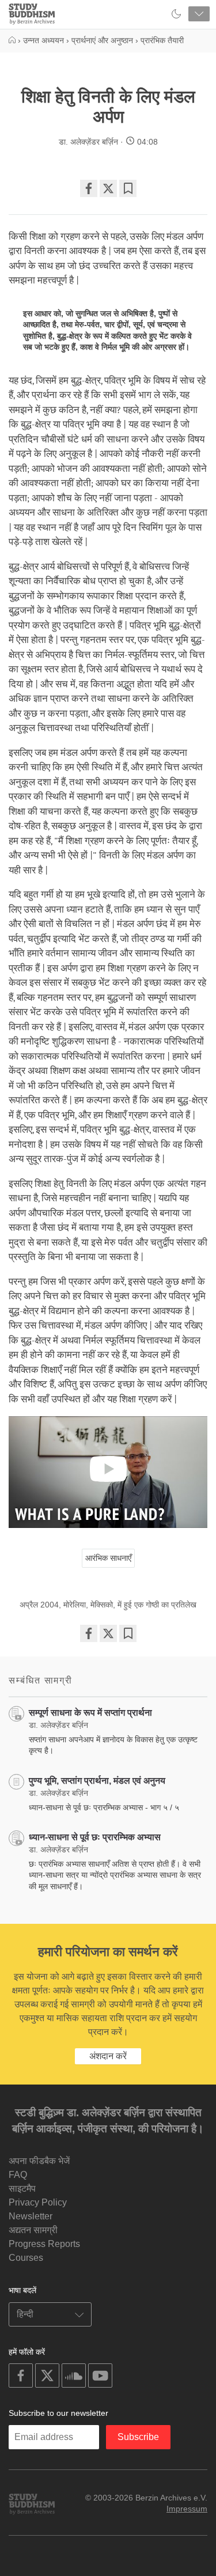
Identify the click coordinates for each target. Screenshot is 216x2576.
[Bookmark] (128, 188)
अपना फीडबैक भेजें (39, 2161)
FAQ (18, 2175)
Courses (26, 2258)
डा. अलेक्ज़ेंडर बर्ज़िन (88, 142)
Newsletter (31, 2216)
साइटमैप (22, 2189)
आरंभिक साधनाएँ (108, 1558)
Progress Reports (44, 2244)
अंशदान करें (108, 2056)
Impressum (187, 2509)
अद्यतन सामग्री (33, 2230)
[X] (108, 188)
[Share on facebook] (89, 188)
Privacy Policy (38, 2202)
